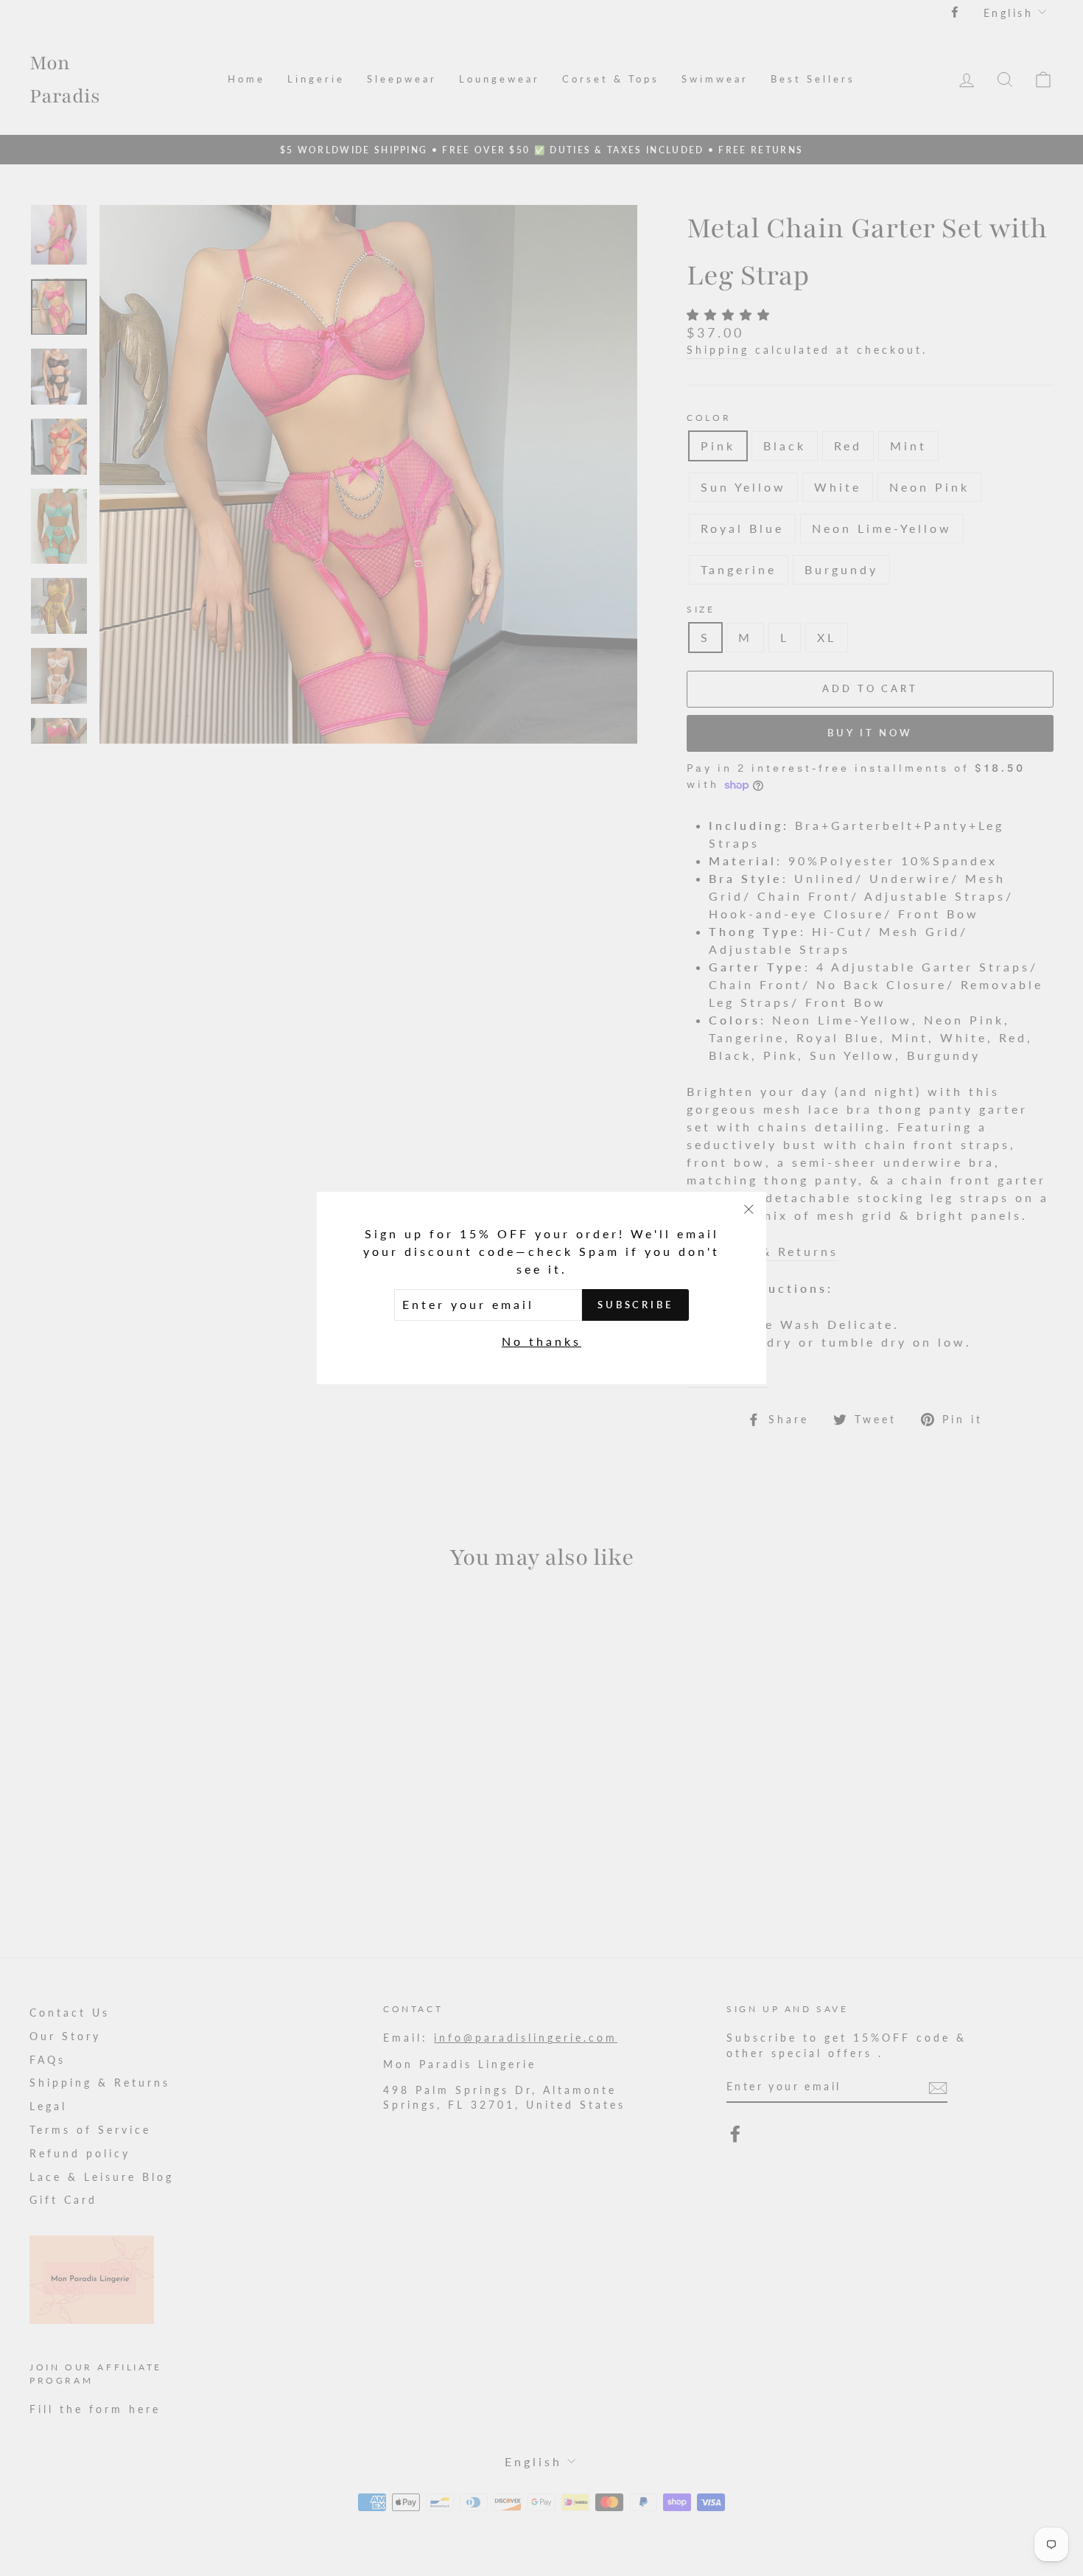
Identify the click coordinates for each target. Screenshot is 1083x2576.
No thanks (541, 1341)
